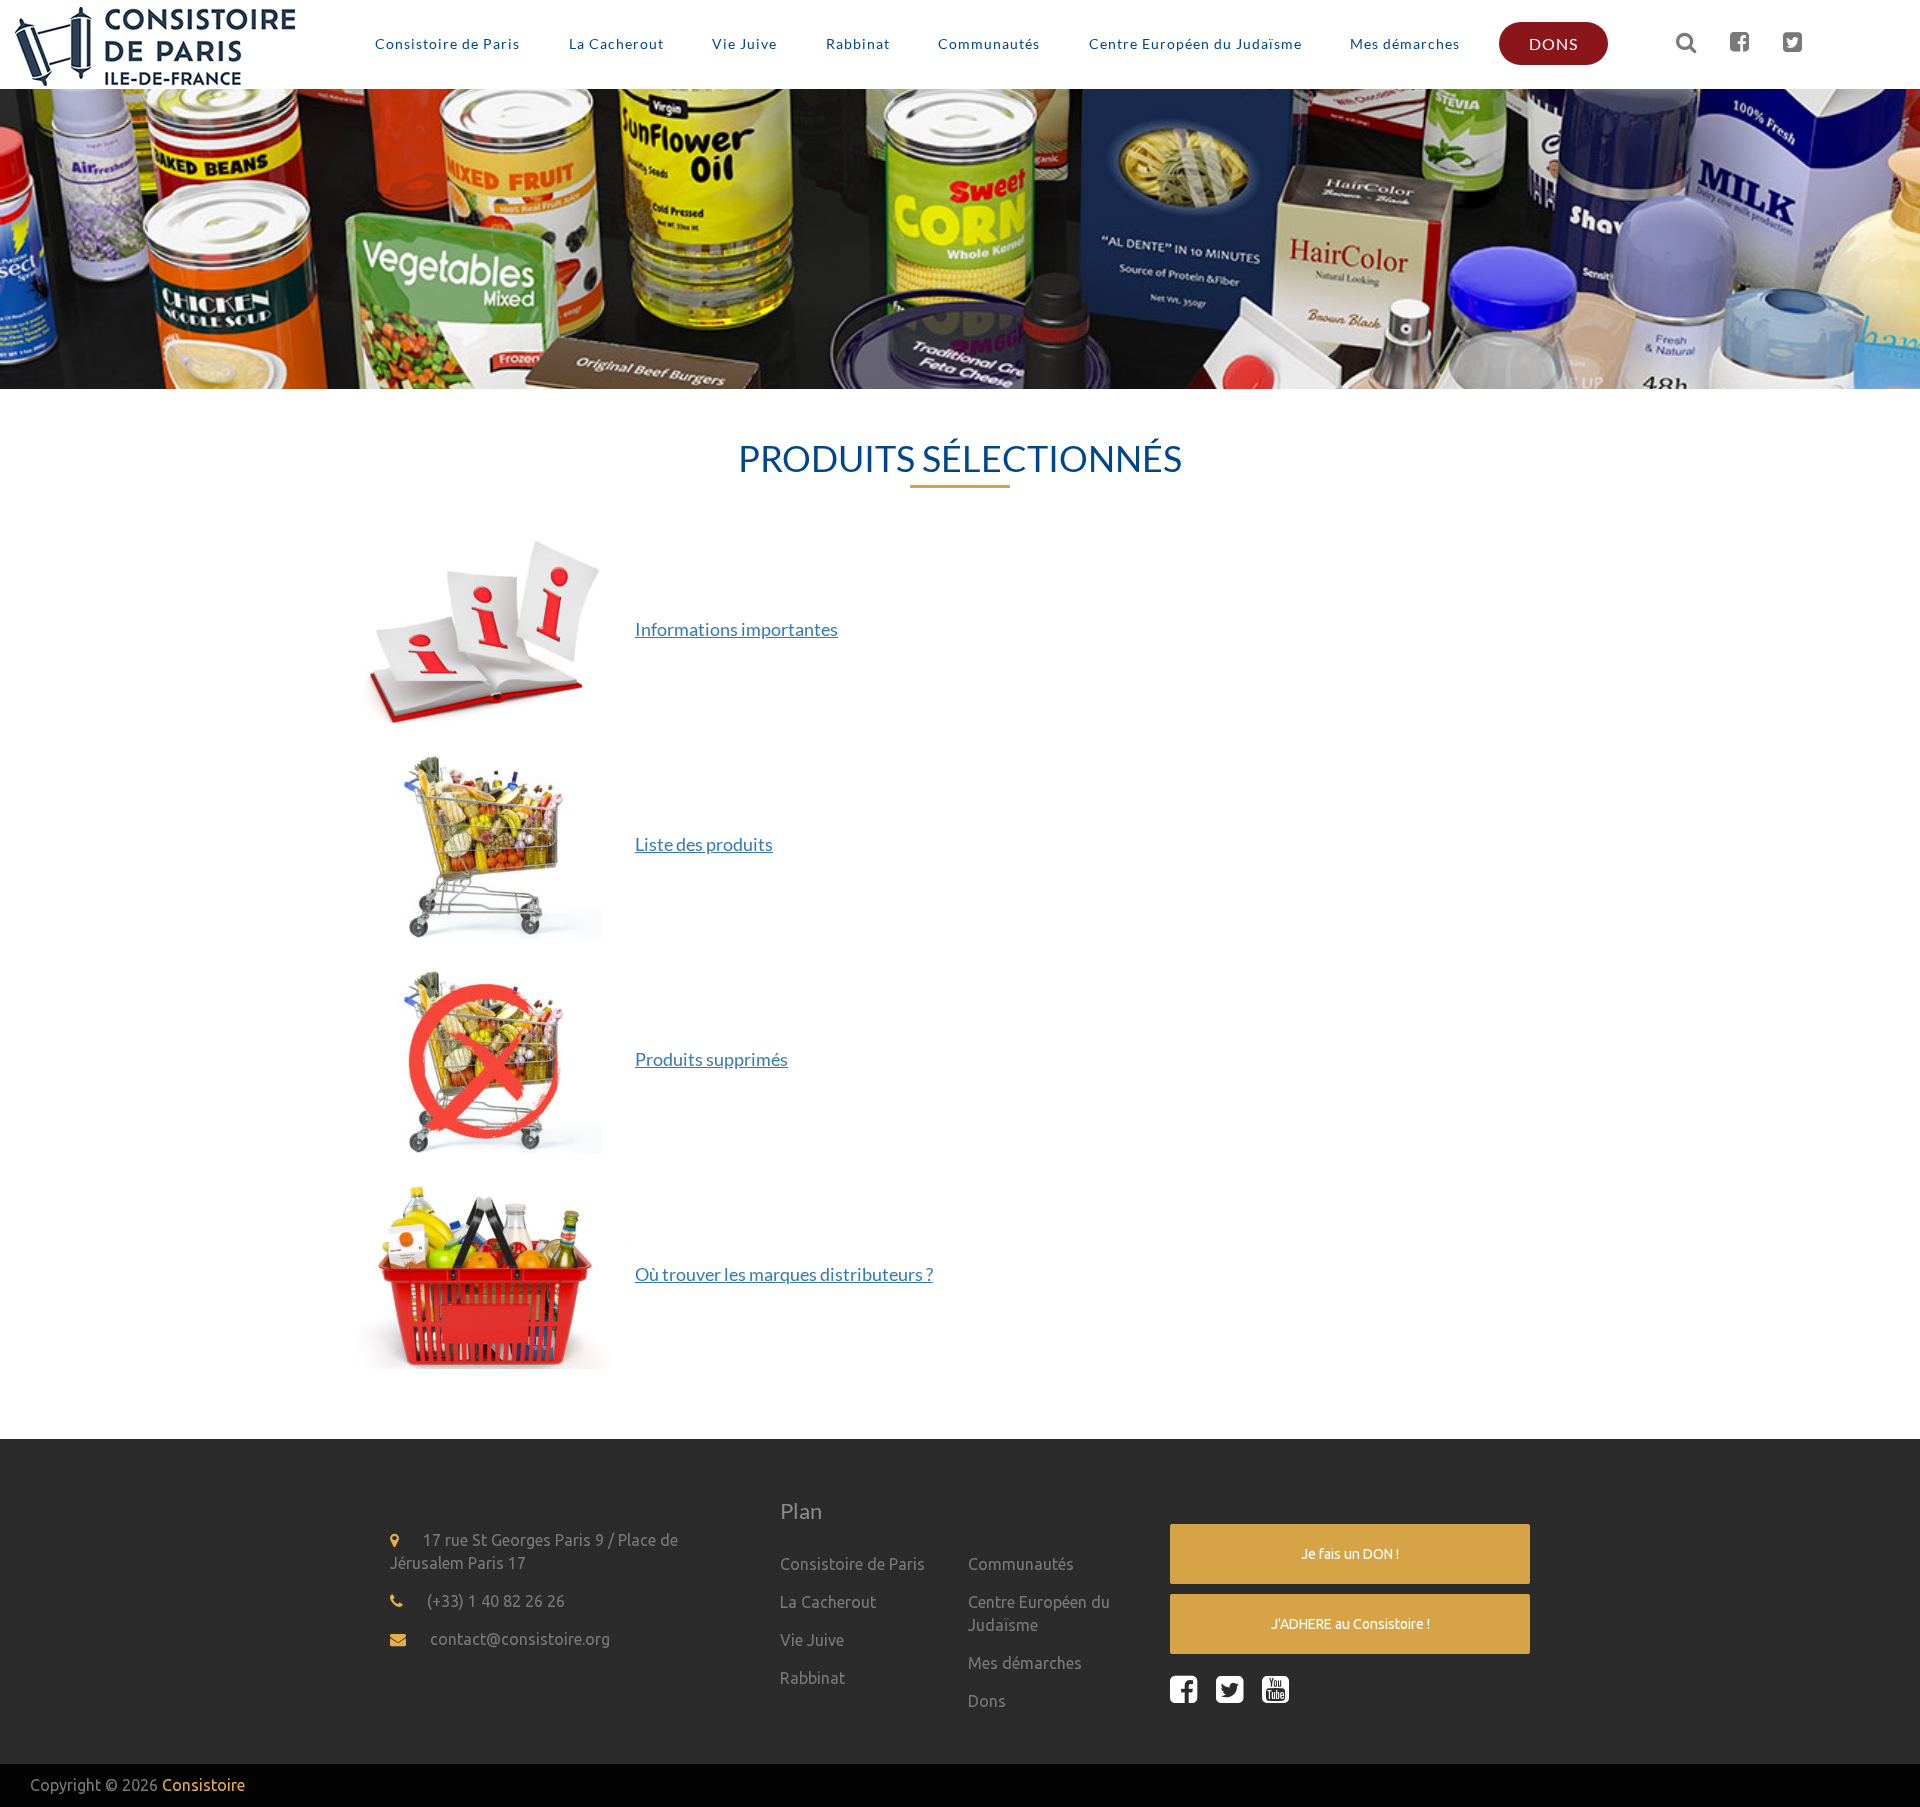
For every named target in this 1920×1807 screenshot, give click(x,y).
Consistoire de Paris (447, 43)
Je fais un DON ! (1350, 1554)
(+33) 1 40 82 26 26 (496, 1601)
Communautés (989, 43)
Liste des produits (704, 844)
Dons (1553, 43)
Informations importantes (736, 629)
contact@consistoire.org (520, 1639)
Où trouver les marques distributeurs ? (784, 1274)
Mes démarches (1405, 43)
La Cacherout (616, 43)
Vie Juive (744, 43)
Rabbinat (858, 43)
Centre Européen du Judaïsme (1195, 43)
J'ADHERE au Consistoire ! (1350, 1624)
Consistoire (203, 1785)
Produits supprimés (711, 1059)
